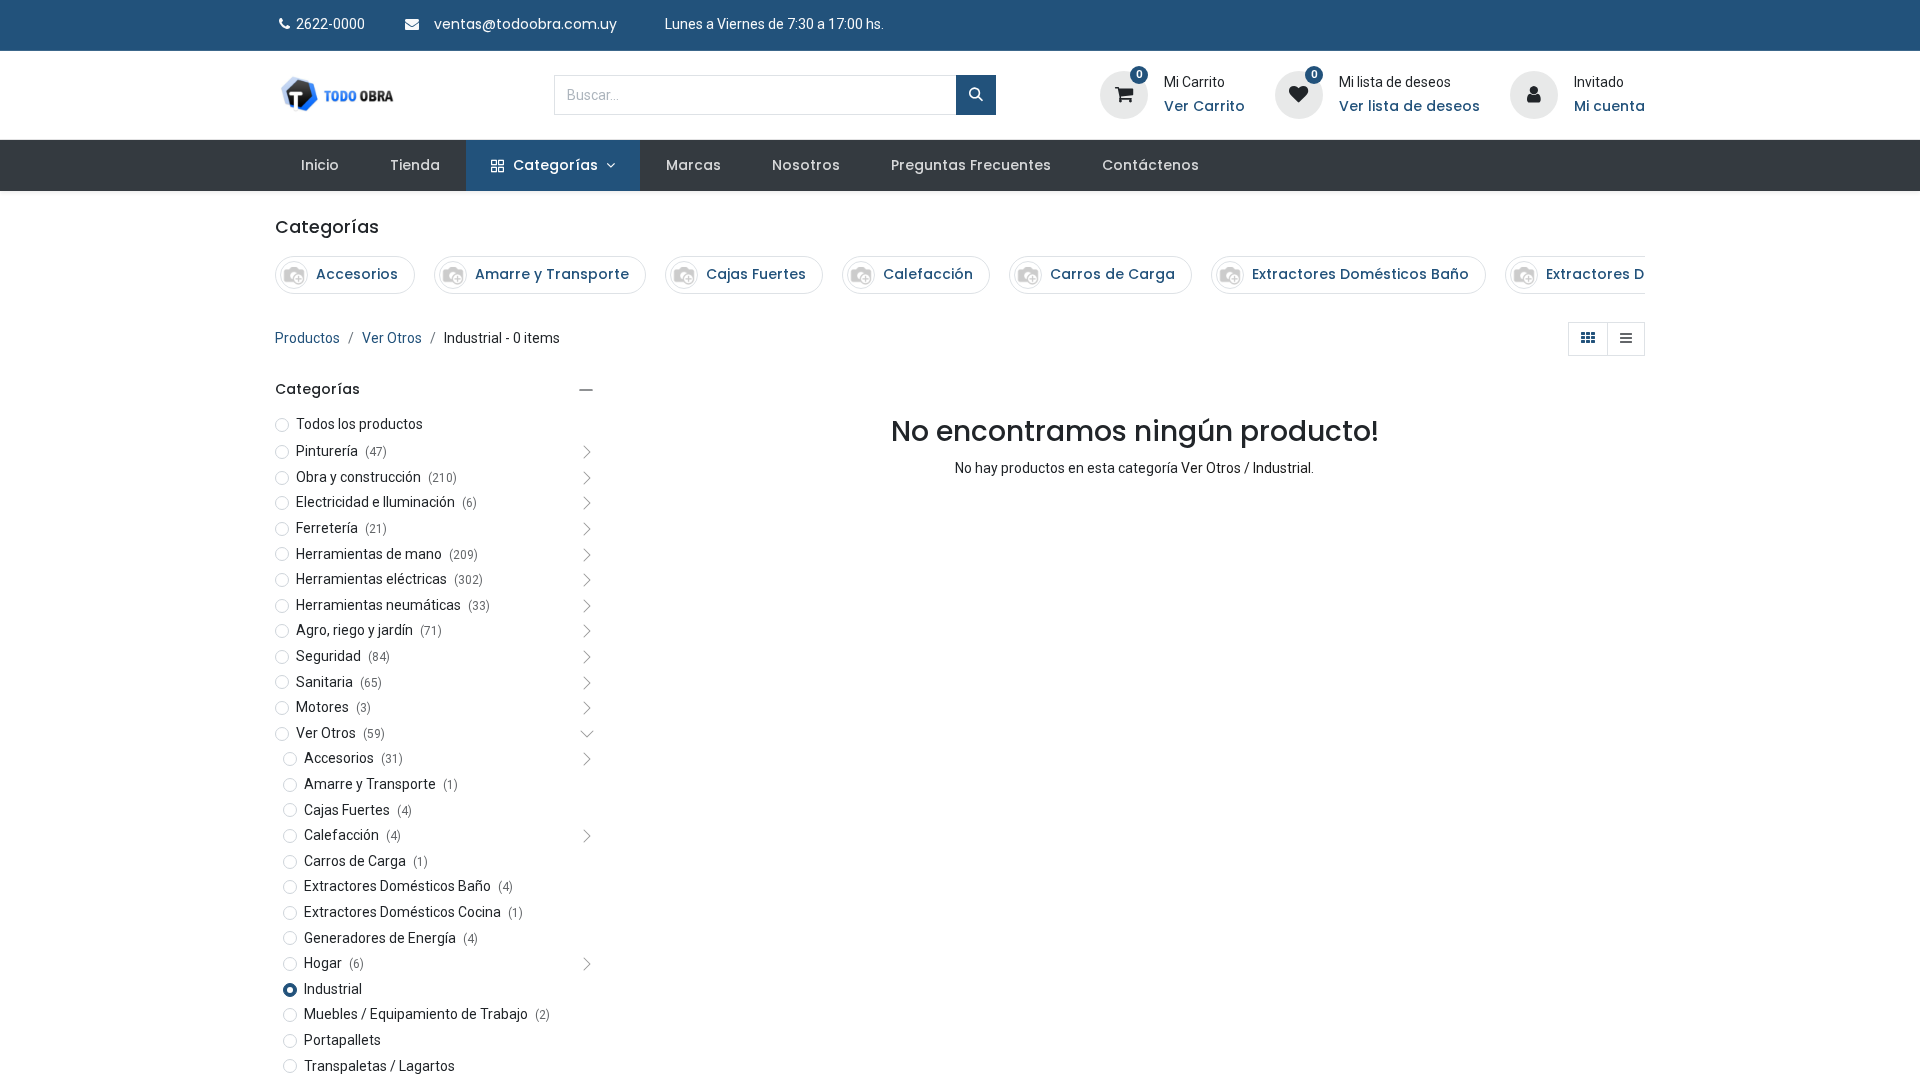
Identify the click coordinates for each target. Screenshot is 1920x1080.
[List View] (1626, 339)
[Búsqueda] (976, 95)
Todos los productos (359, 424)
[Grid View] (1588, 339)
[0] (1124, 93)
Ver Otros (392, 338)
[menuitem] (319, 166)
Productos (307, 338)
